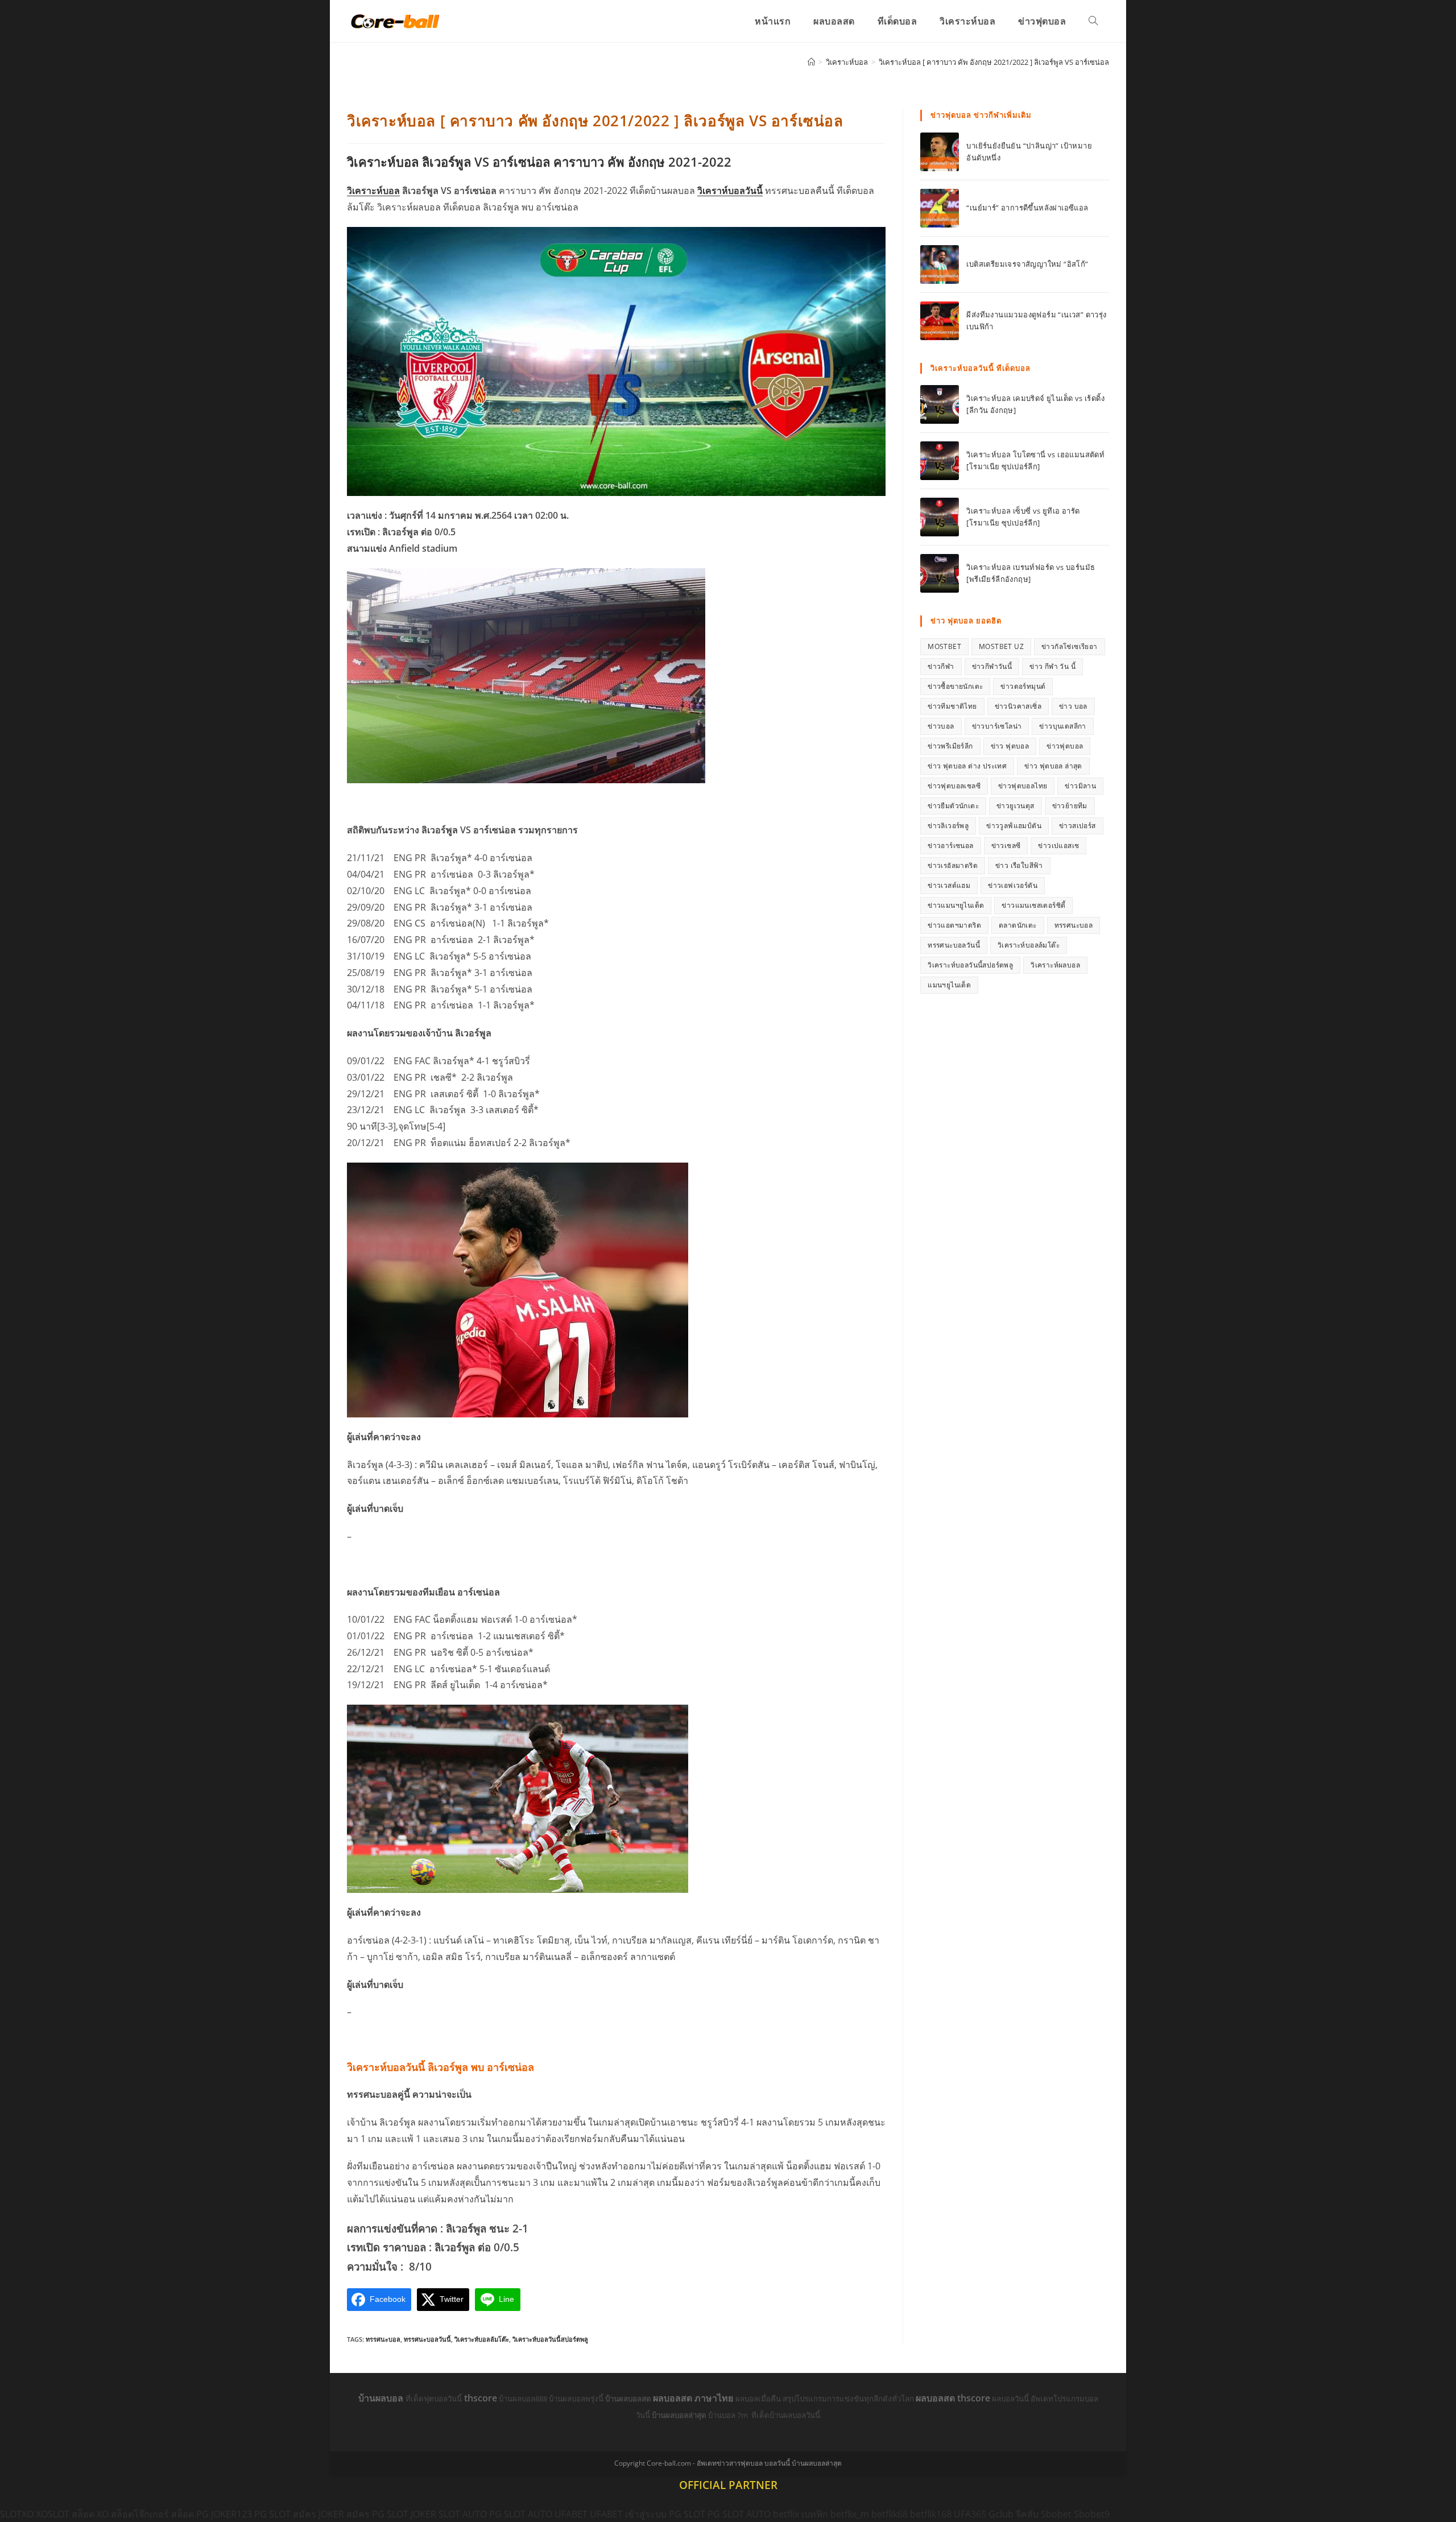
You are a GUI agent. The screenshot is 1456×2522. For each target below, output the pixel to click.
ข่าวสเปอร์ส (1077, 826)
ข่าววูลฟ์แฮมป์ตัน (1014, 826)
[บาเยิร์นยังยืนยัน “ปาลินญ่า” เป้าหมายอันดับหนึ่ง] (940, 152)
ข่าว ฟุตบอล (1010, 746)
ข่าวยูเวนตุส (1016, 806)
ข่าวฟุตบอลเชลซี (954, 786)
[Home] (811, 62)
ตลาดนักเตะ (1018, 925)
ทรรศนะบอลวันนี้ (427, 2339)
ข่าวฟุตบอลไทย (1023, 786)
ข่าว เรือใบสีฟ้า (1019, 865)
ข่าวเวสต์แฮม (949, 885)
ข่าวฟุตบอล (1065, 746)
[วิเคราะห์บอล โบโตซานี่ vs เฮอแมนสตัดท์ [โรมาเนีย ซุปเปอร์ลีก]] (940, 461)
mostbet (944, 646)
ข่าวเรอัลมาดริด (953, 865)
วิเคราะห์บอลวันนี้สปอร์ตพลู (550, 2339)
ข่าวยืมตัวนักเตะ (953, 806)
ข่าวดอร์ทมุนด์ (1023, 686)
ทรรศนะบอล (383, 2339)
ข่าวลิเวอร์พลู (948, 826)
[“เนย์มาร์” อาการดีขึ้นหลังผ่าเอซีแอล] (940, 208)
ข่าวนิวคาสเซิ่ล (1018, 706)
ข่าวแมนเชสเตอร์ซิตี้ (1033, 905)
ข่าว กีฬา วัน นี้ (1052, 666)
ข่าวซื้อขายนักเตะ (955, 686)
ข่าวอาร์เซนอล (950, 846)
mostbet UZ (1001, 646)
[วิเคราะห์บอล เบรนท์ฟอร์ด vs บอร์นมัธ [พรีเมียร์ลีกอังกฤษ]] (940, 573)
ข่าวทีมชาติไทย (952, 706)
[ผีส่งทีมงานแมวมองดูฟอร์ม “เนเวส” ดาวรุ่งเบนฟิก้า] (940, 321)
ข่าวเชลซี (1006, 846)
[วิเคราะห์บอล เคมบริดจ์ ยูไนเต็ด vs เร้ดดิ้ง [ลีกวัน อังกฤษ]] (940, 404)
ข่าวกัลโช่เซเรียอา (1070, 646)
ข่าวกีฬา (941, 666)
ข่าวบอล (941, 726)
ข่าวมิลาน (1080, 786)
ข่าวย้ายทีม (1070, 806)
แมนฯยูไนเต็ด (949, 985)
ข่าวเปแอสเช (1058, 846)
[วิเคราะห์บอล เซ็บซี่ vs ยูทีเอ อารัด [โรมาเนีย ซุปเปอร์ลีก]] (940, 517)
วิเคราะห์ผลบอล (1055, 965)
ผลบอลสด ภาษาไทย (694, 2398)
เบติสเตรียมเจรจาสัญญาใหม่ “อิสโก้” (1027, 264)
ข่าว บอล (1073, 706)
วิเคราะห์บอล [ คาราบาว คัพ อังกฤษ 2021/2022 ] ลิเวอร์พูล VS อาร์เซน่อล (994, 62)
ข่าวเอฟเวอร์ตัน (1013, 885)
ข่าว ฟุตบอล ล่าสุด (1053, 766)
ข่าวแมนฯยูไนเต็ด (956, 905)
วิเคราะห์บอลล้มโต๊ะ (482, 2339)
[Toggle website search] (1093, 21)
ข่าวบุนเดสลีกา (1062, 726)
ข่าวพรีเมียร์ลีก (950, 746)
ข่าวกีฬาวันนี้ (992, 666)
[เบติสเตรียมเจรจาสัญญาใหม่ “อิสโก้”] (940, 264)
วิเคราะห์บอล (373, 191)
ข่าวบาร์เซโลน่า (997, 726)
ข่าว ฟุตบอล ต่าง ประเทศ (967, 766)
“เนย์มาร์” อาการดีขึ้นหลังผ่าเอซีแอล (1027, 208)
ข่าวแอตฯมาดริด (954, 925)
